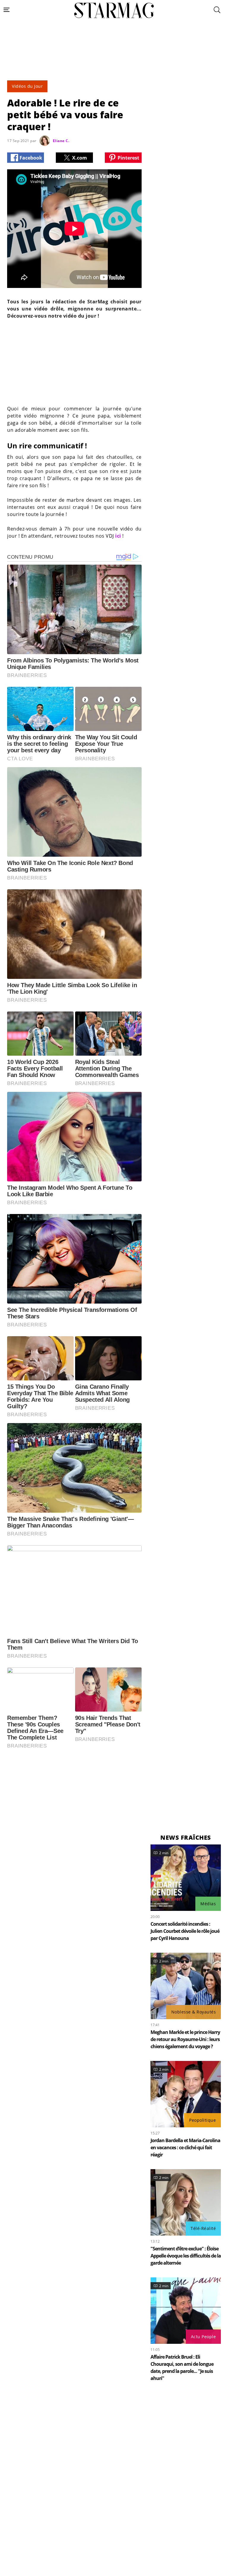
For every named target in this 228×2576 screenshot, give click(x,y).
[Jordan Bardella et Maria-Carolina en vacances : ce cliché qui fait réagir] (186, 2094)
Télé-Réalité (203, 2228)
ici (118, 536)
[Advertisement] (114, 63)
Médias (208, 1904)
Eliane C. (61, 141)
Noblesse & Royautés (194, 2012)
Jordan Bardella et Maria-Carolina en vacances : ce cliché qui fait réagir (185, 2148)
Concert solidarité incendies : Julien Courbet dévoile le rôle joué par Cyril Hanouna (185, 1931)
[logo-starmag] (114, 10)
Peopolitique (202, 2120)
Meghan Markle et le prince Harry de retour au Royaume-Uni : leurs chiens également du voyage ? (185, 2039)
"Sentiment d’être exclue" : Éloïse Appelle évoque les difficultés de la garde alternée (186, 2256)
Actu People (204, 2337)
